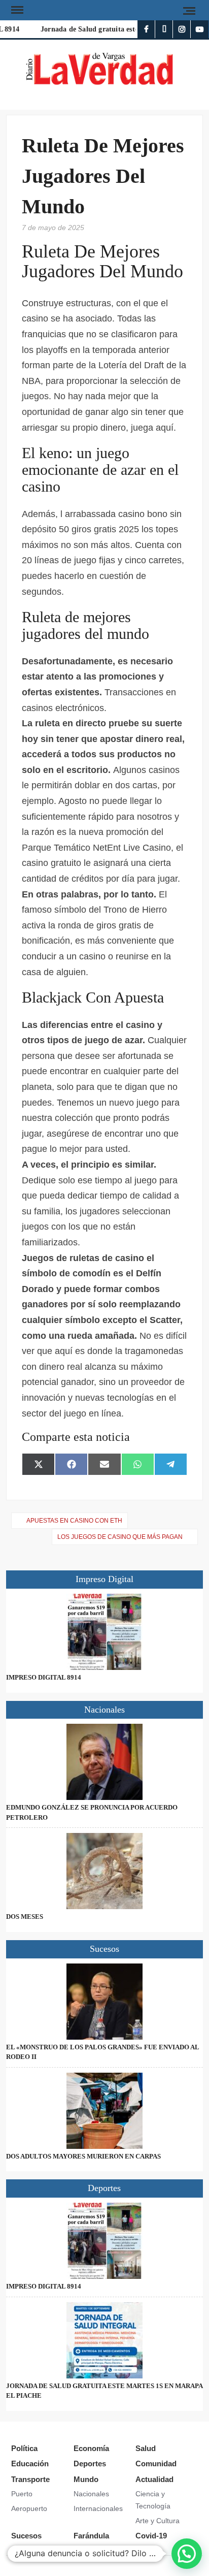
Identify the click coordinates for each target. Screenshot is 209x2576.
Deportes (90, 2464)
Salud (146, 2448)
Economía (91, 2448)
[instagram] (182, 29)
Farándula (91, 2536)
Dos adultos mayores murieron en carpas (83, 2156)
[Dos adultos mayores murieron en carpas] (104, 2111)
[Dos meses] (104, 1871)
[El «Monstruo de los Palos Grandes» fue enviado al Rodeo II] (104, 2002)
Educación (30, 2464)
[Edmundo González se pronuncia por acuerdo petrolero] (104, 1762)
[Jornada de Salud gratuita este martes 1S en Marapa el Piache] (104, 2340)
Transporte (30, 2479)
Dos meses (25, 1917)
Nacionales (91, 2494)
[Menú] (16, 10)
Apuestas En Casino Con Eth (74, 1521)
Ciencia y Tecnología (153, 2500)
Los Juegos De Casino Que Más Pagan (120, 1537)
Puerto (22, 2494)
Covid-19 (151, 2536)
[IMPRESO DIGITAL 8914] (104, 1632)
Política (24, 2448)
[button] (187, 2554)
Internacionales (98, 2508)
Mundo (86, 2479)
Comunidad (156, 2464)
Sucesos (26, 2536)
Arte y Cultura (158, 2521)
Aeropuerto (29, 2508)
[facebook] (146, 29)
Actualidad (154, 2479)
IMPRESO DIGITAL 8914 (44, 1677)
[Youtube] (200, 29)
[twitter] (164, 29)
